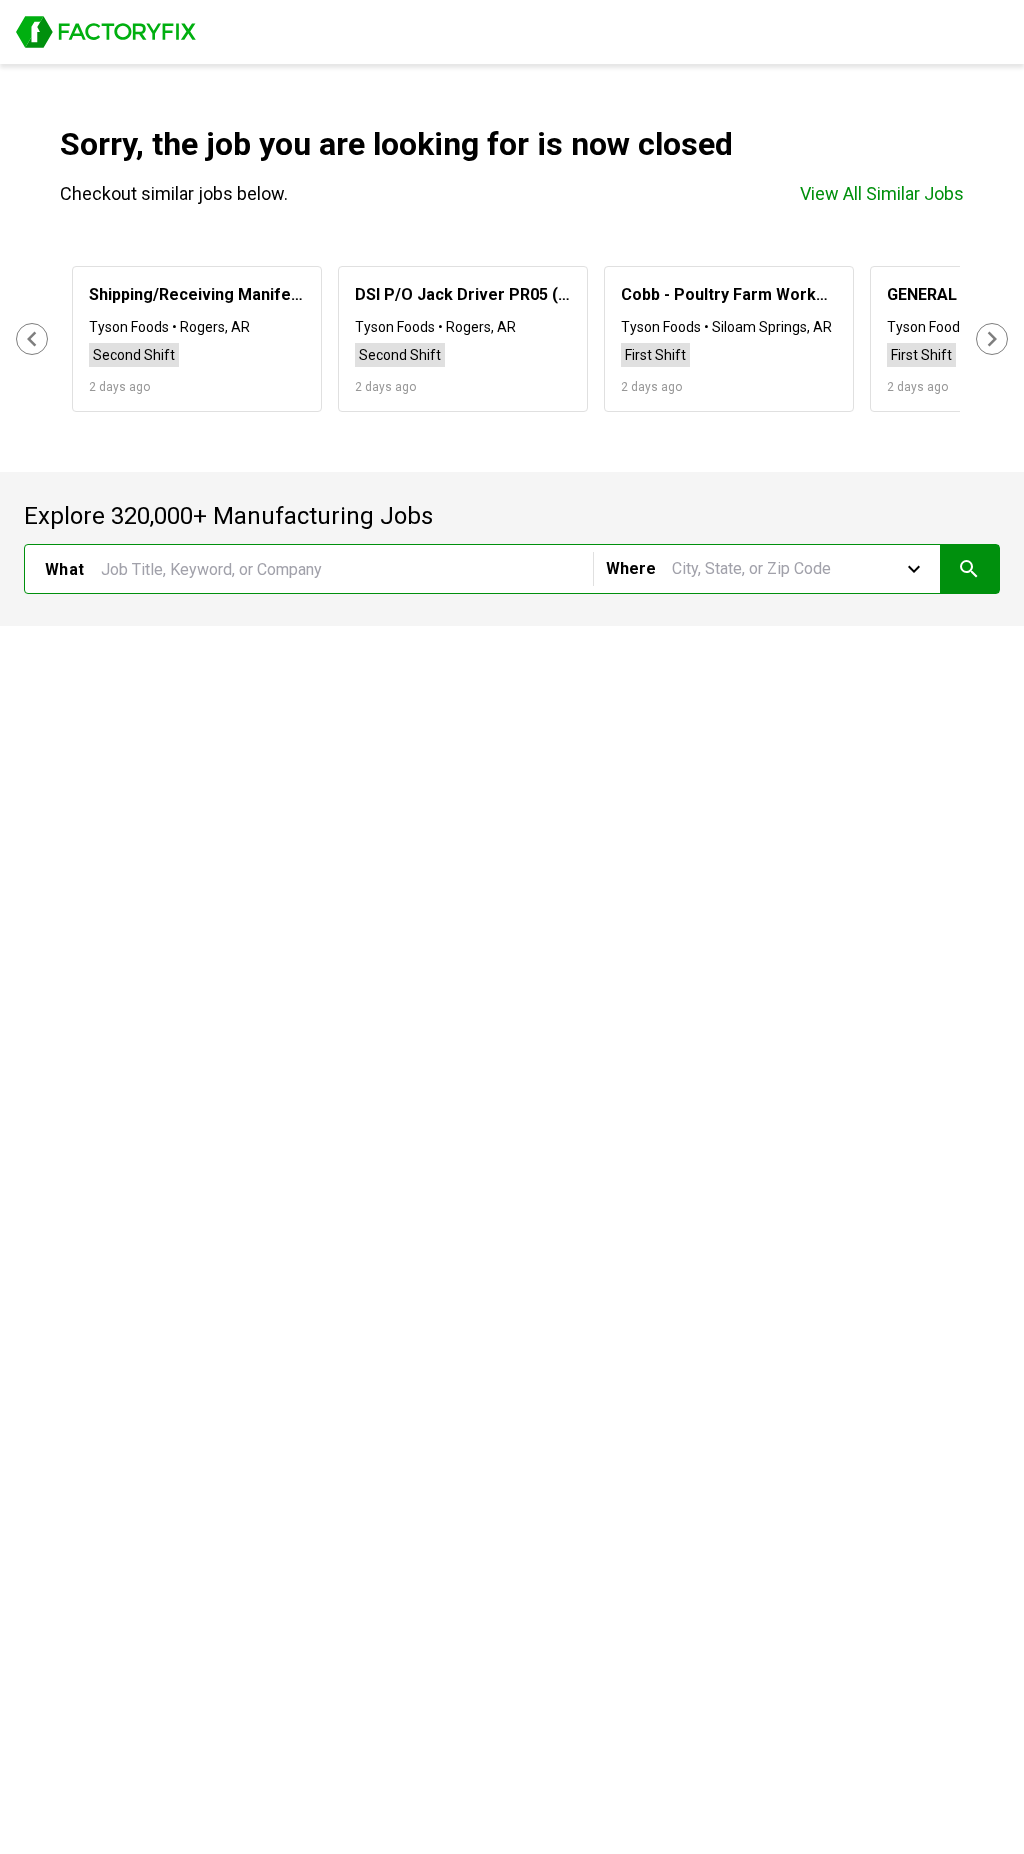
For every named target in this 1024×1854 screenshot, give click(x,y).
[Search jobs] (969, 569)
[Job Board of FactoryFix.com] (106, 32)
